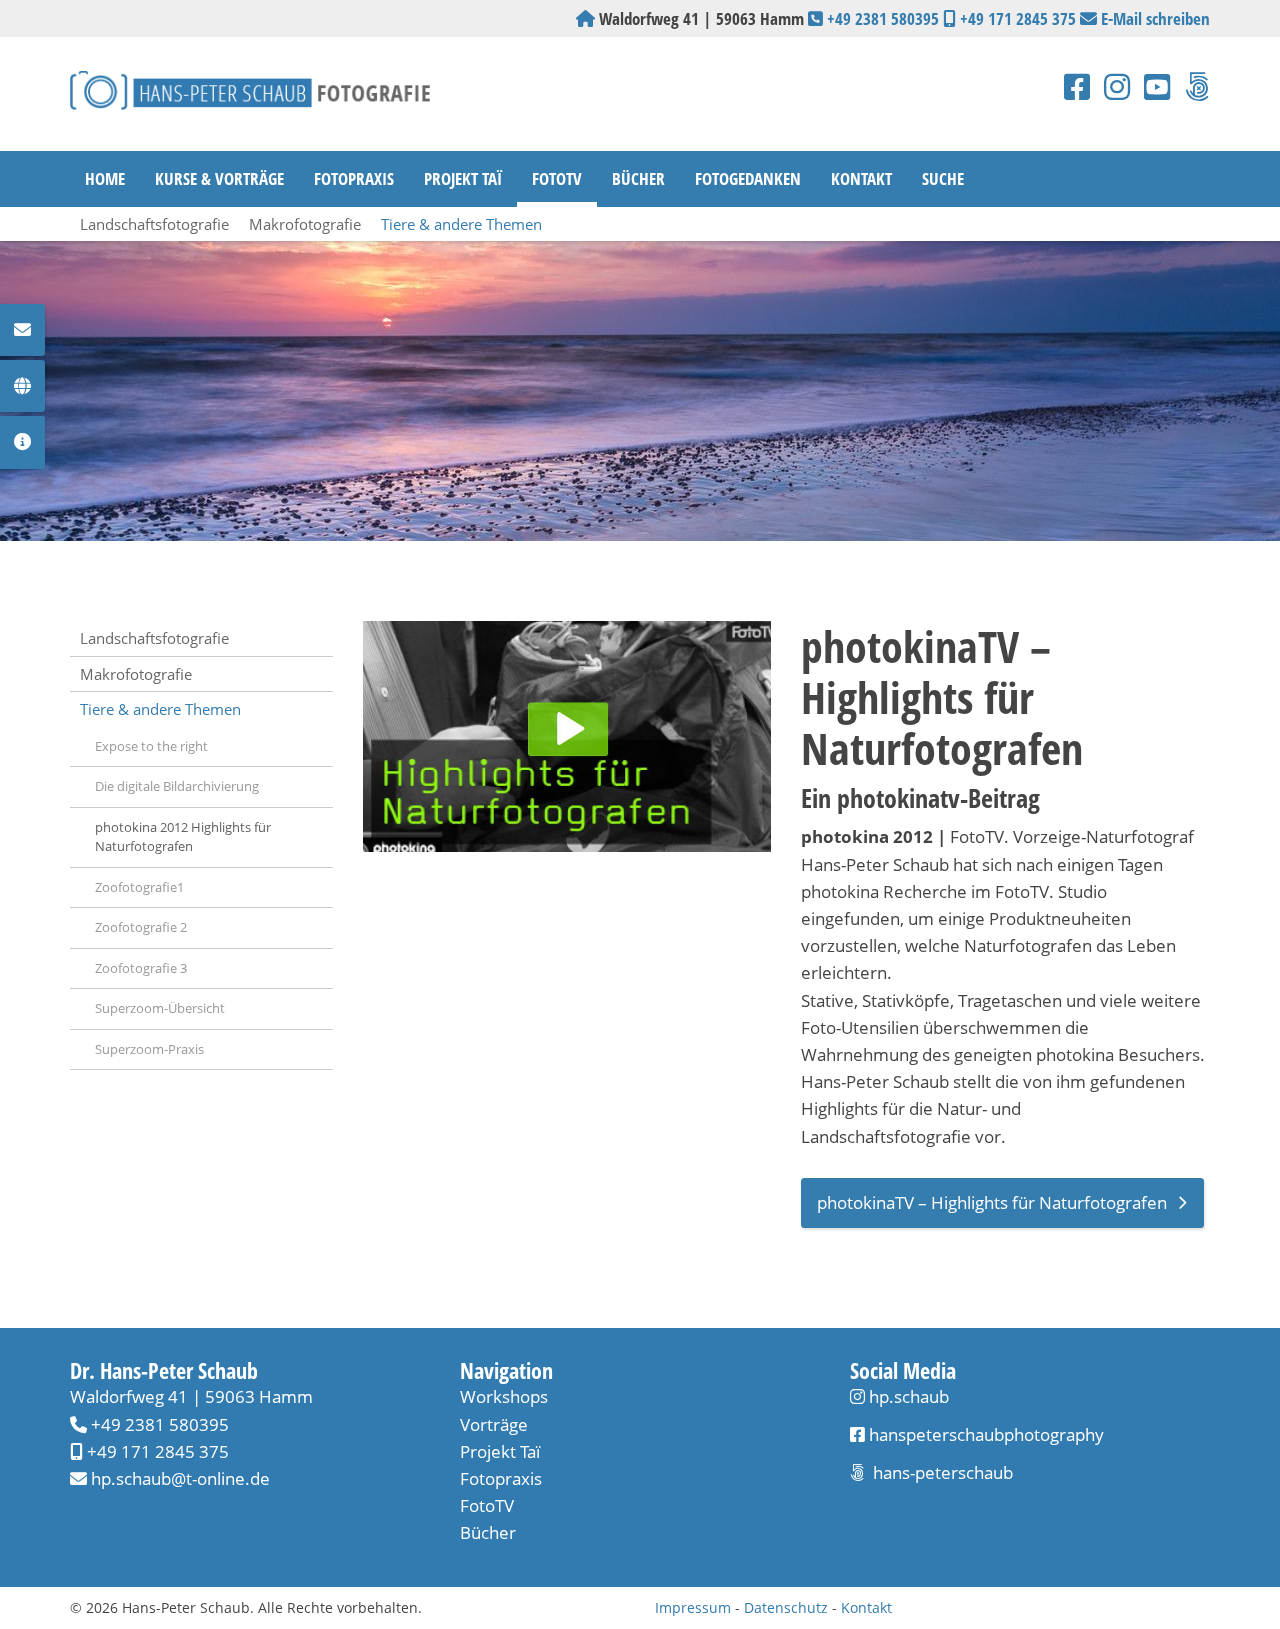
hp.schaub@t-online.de (180, 1478)
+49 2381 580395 (883, 18)
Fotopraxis (354, 178)
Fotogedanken (748, 178)
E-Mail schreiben (1155, 18)
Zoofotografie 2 (141, 927)
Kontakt (861, 178)
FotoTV (557, 178)
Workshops (504, 1396)
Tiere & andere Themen (461, 224)
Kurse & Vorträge (219, 178)
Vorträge (494, 1424)
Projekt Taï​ (500, 1451)
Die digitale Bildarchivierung (177, 786)
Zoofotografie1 (139, 887)
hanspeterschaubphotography (984, 1434)
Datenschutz (786, 1607)
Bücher (638, 178)
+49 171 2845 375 (1018, 18)
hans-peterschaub (941, 1472)
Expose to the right (151, 746)
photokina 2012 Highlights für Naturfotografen (183, 837)
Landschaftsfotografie (154, 224)
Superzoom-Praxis (149, 1049)
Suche (943, 178)
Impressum (693, 1607)
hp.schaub (909, 1396)
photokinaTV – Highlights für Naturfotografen (992, 1202)
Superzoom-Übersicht (160, 1008)
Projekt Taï (463, 178)
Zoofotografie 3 (141, 968)
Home (105, 178)
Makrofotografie (305, 224)
